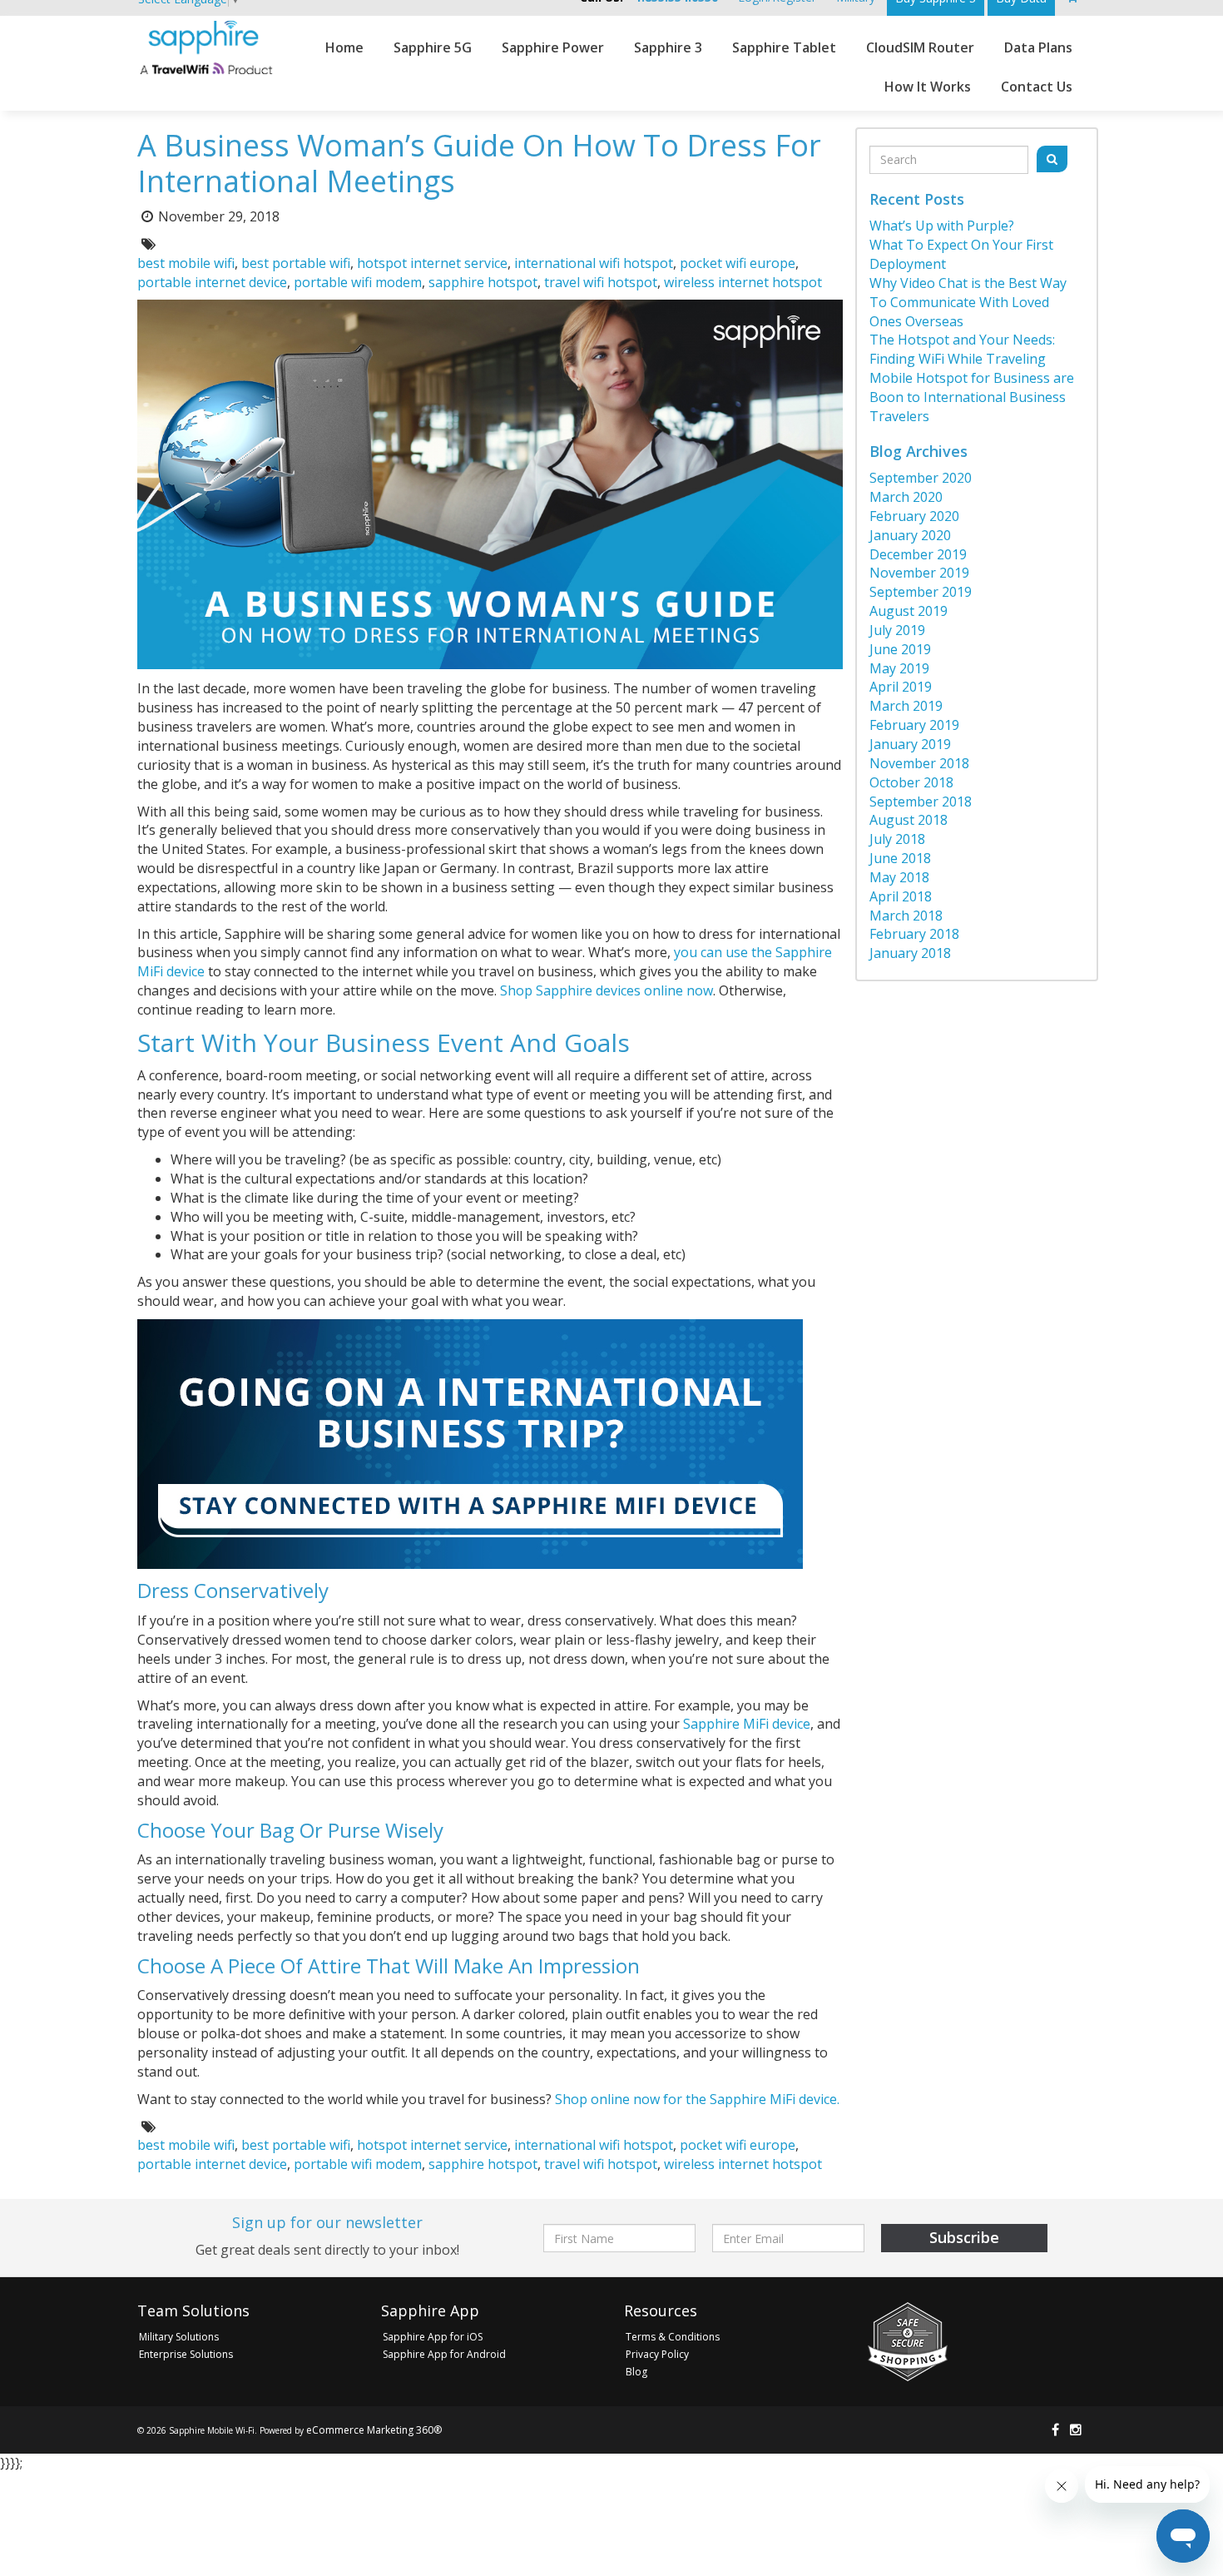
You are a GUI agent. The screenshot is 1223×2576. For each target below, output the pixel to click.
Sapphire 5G (433, 47)
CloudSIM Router (920, 47)
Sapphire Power (553, 47)
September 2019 (921, 592)
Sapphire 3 (668, 47)
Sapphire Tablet (784, 47)
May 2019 (899, 668)
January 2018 (910, 953)
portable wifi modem (358, 282)
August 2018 (909, 820)
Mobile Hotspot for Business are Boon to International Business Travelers (972, 397)
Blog (636, 2372)
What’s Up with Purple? (942, 226)
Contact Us (1037, 87)
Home (344, 47)
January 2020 (910, 535)
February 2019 (914, 725)
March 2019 (906, 706)
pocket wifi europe (738, 263)
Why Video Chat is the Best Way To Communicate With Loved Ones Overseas (968, 302)
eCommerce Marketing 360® (374, 2430)
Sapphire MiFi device (747, 1724)
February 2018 (914, 934)
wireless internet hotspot (743, 282)
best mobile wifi (186, 263)
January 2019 (910, 744)
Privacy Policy (657, 2354)
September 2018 (921, 802)
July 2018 (897, 839)
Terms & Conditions (673, 2337)
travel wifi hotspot (601, 282)
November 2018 (919, 763)
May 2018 (899, 877)
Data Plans (1038, 47)
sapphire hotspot (483, 282)
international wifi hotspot (594, 263)
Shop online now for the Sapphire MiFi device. (697, 2099)
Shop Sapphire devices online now (607, 990)
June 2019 (900, 649)
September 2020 (921, 478)
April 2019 (901, 687)
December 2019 (918, 554)
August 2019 (909, 611)
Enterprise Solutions (186, 2354)
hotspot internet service (432, 263)
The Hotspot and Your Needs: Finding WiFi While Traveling (962, 349)
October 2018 (911, 782)
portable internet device (212, 282)
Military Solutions (179, 2337)
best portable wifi (296, 263)
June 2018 (900, 858)
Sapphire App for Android (444, 2354)
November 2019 (919, 573)
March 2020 (906, 497)
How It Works (928, 87)
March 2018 (906, 916)
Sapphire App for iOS (433, 2337)
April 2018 (901, 896)
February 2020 (914, 516)
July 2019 (897, 630)
